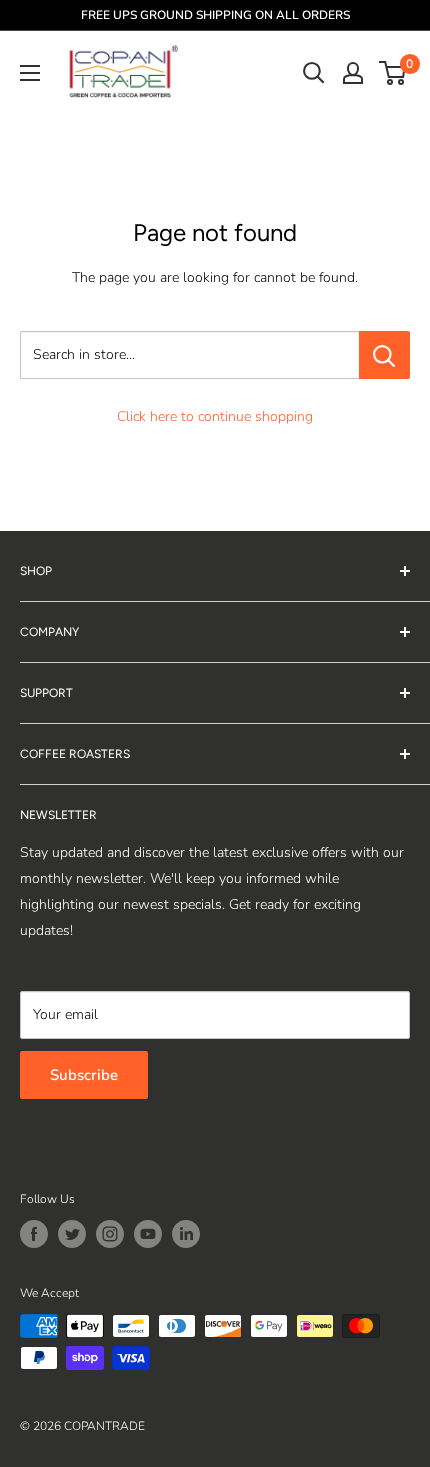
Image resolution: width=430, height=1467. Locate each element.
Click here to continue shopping (215, 416)
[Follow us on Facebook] (34, 1234)
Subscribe (84, 1075)
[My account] (353, 73)
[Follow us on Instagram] (110, 1234)
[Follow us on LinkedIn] (186, 1234)
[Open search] (314, 73)
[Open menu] (30, 73)
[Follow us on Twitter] (72, 1234)
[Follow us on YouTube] (148, 1234)
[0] (393, 73)
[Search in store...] (384, 355)
